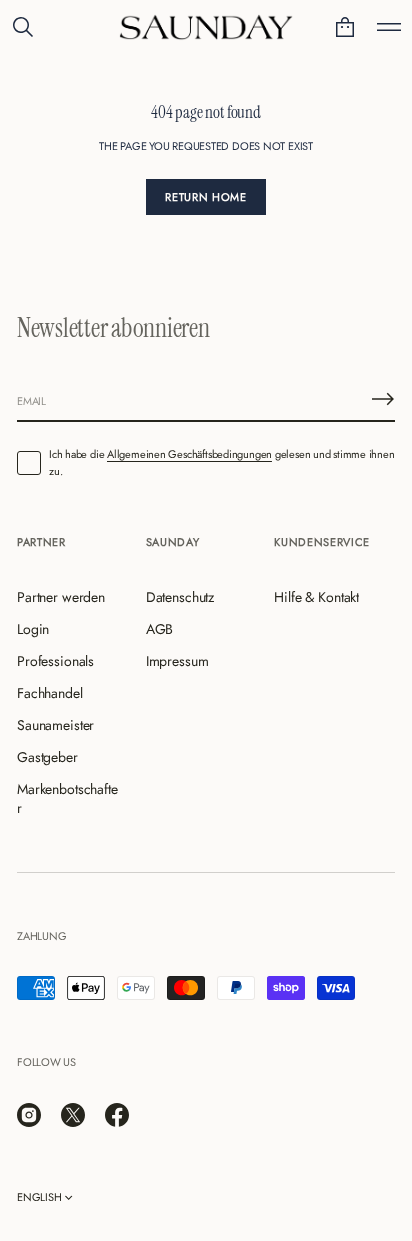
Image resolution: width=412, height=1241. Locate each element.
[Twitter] (73, 1115)
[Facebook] (117, 1115)
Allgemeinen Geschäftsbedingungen (189, 454)
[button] (23, 27)
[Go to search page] (23, 27)
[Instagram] (29, 1115)
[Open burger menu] (389, 27)
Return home (205, 197)
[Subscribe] (383, 399)
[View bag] (345, 27)
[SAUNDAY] (206, 27)
